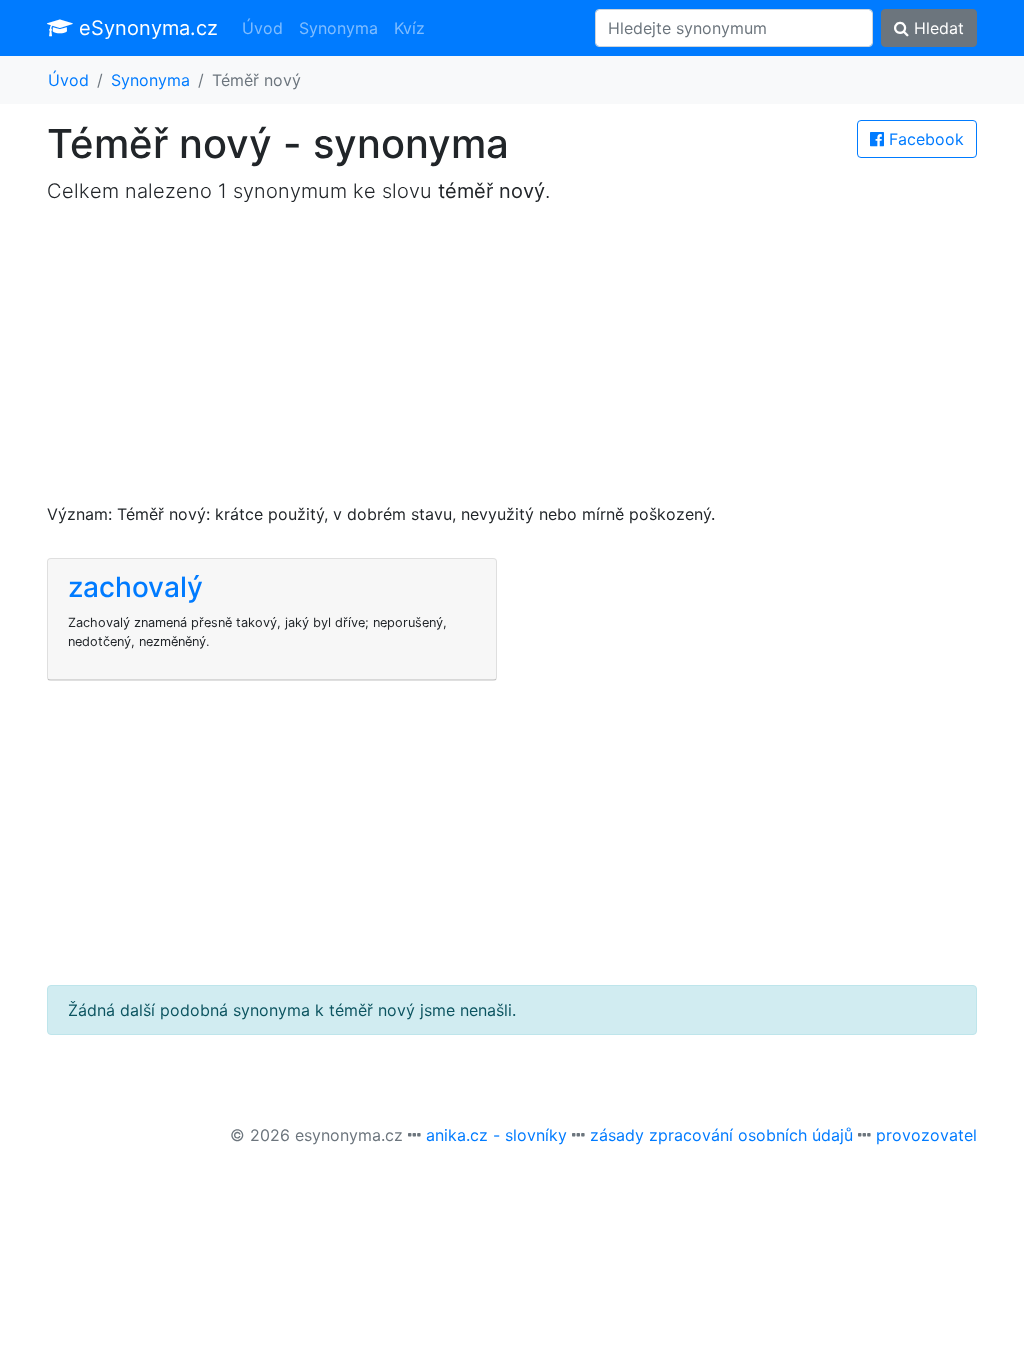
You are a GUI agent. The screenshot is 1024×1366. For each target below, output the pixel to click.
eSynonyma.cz (145, 28)
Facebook (924, 139)
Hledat (936, 28)
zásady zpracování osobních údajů (721, 1135)
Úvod (262, 28)
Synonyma (338, 28)
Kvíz (409, 28)
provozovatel (926, 1135)
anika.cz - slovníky (496, 1135)
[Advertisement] (512, 362)
